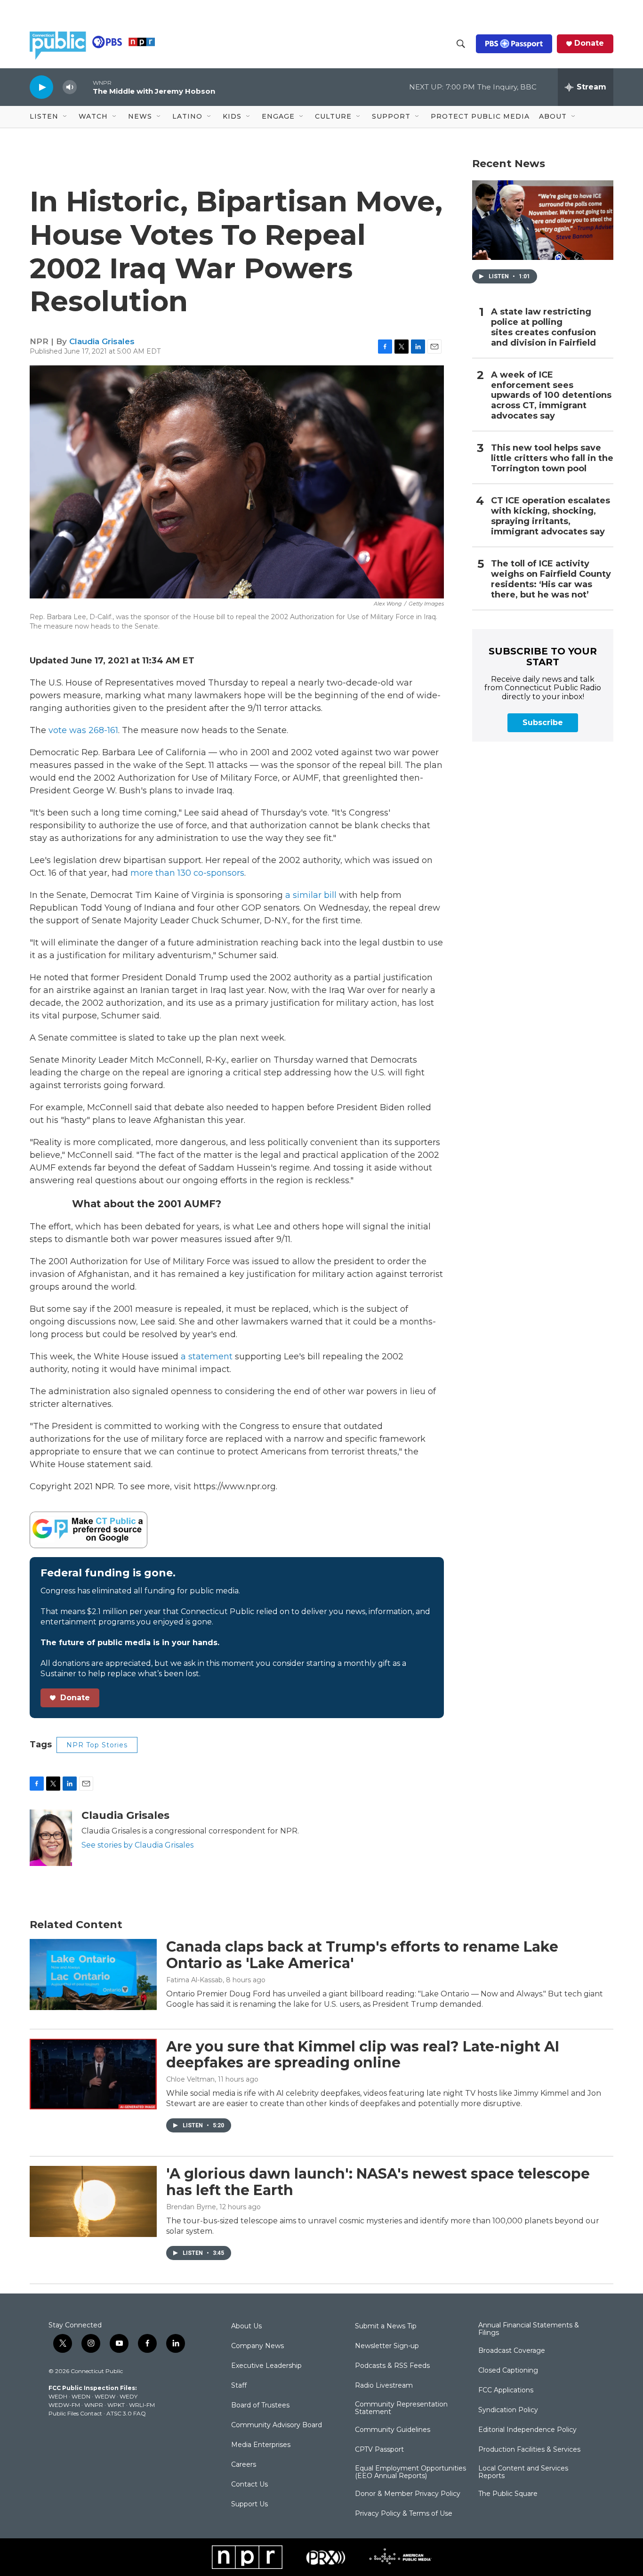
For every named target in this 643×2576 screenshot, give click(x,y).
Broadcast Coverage (512, 2351)
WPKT (116, 2405)
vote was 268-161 (83, 730)
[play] (41, 87)
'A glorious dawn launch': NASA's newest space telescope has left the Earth (378, 2182)
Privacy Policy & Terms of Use (404, 2514)
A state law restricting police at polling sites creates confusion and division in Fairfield (543, 327)
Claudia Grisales (102, 341)
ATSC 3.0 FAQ (126, 2413)
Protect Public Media (480, 116)
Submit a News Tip (386, 2326)
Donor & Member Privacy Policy (408, 2494)
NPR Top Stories (97, 1745)
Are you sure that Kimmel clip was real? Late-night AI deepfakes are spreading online (363, 2055)
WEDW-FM (64, 2405)
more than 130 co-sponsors (187, 873)
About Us (246, 2326)
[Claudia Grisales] (51, 1838)
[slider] (85, 87)
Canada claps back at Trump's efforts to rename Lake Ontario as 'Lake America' (362, 1955)
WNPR (94, 2405)
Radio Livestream (384, 2386)
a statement (207, 1357)
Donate (589, 43)
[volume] (70, 87)
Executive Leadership (266, 2366)
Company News (257, 2346)
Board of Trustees (260, 2406)
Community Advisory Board (277, 2425)
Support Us (249, 2504)
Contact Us (249, 2485)
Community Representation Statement (401, 2408)
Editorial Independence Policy (527, 2430)
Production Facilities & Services (529, 2450)
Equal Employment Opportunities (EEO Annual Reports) (410, 2472)
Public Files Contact (75, 2413)
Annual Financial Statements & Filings (529, 2329)
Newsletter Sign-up (387, 2346)
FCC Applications (506, 2390)
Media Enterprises (261, 2445)
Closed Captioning (508, 2371)
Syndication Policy (508, 2410)
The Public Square (508, 2494)
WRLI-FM (142, 2405)
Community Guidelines (393, 2430)
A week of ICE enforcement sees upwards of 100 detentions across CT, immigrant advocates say (551, 396)
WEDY (129, 2396)
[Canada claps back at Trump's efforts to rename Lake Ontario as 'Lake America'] (93, 1974)
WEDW (105, 2396)
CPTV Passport (379, 2450)
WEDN (81, 2396)
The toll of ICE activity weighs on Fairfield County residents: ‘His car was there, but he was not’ (551, 579)
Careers (244, 2465)
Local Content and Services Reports (523, 2472)
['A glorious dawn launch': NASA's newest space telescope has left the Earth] (93, 2201)
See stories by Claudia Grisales (137, 1845)
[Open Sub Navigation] (65, 117)
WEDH (58, 2396)
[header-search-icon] (461, 44)
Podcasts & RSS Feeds (392, 2366)
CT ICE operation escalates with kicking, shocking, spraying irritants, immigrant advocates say (551, 516)
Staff (239, 2386)
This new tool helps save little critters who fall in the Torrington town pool (552, 458)
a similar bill (311, 895)
